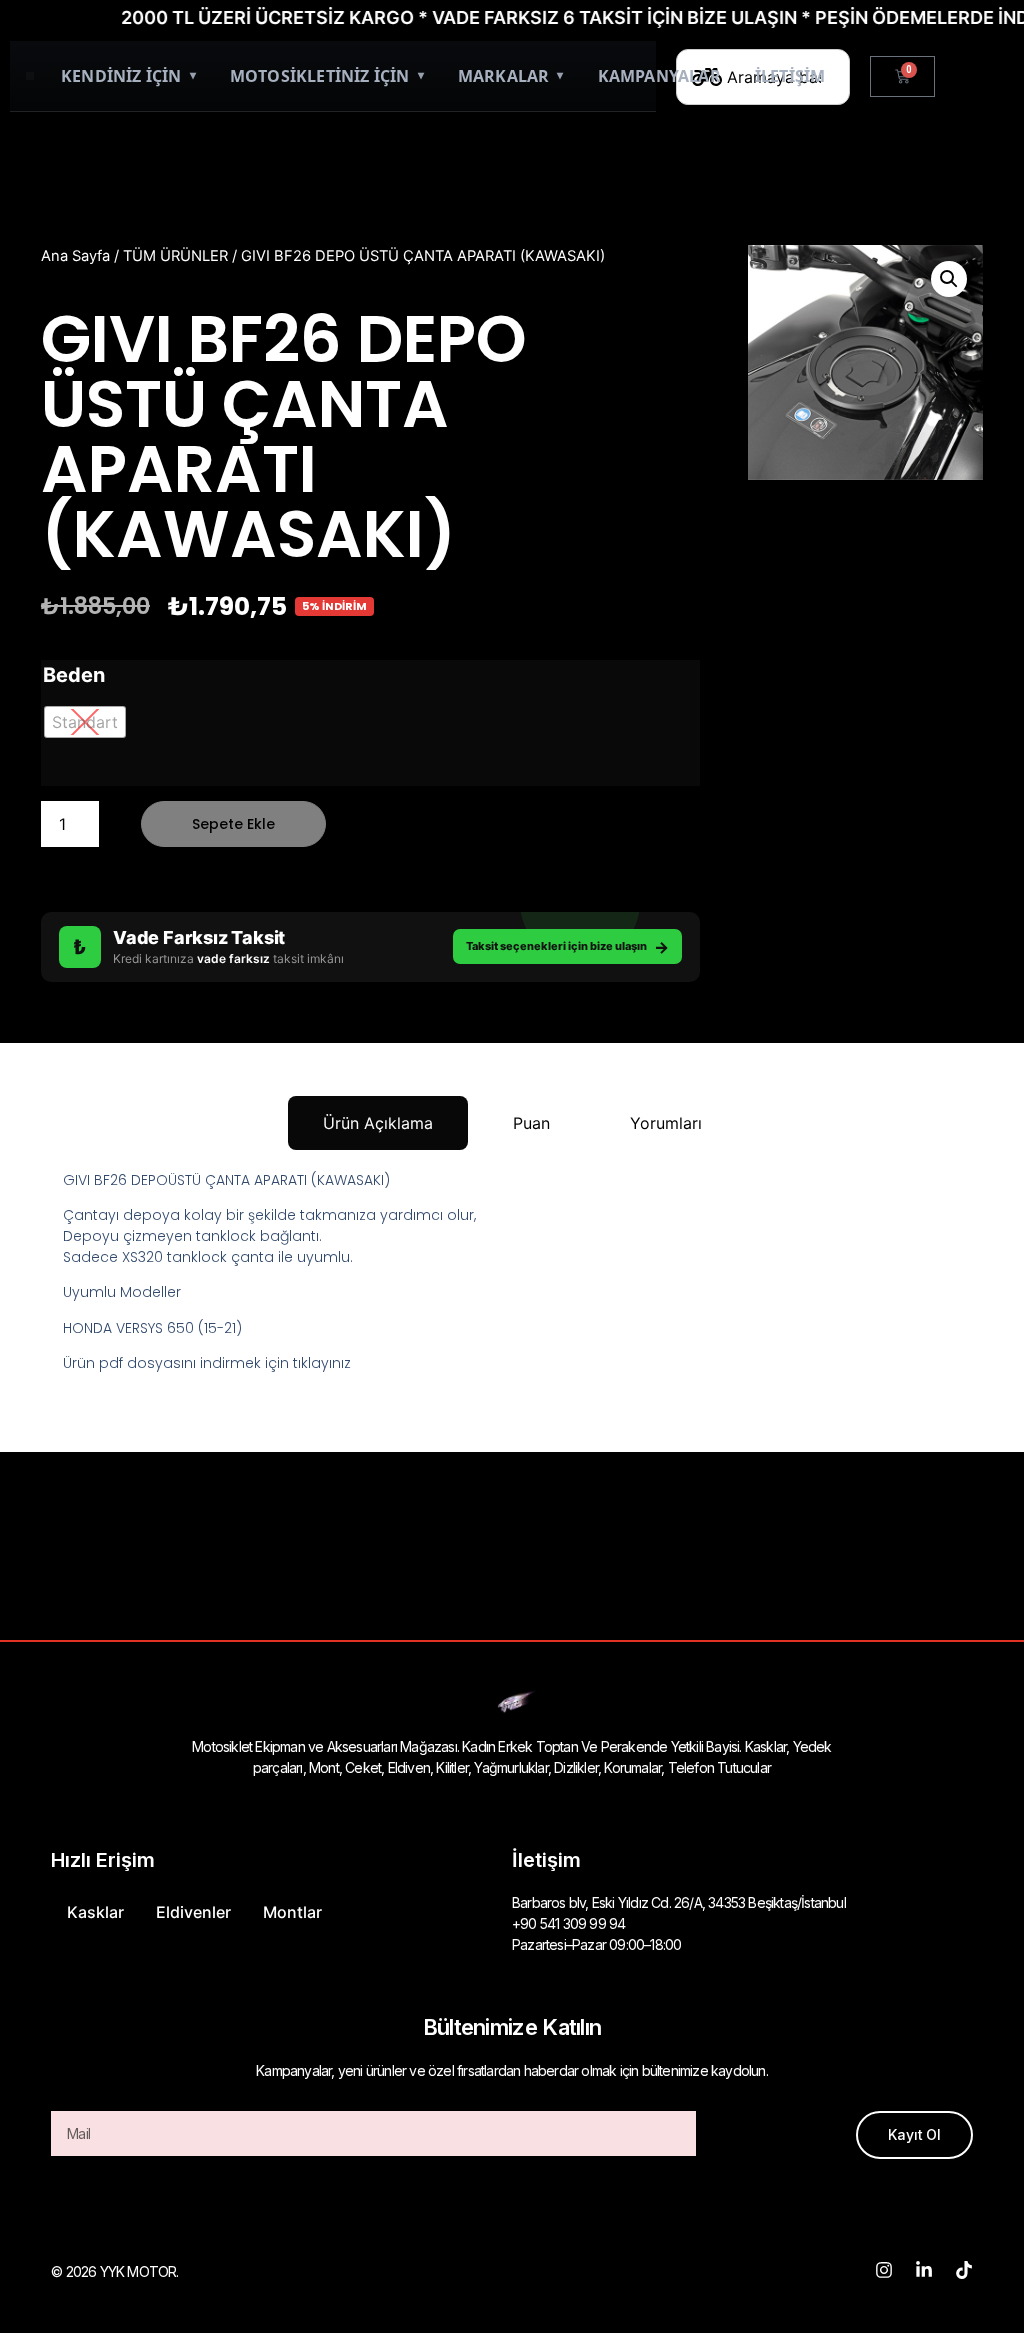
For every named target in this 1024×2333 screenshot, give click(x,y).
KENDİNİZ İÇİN (128, 76)
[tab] (378, 1123)
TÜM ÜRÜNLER (175, 256)
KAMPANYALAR (659, 76)
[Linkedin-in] (924, 2270)
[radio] (85, 722)
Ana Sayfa (75, 256)
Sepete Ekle (233, 824)
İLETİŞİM (790, 76)
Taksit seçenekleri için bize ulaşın (567, 947)
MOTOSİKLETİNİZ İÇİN (327, 76)
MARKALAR (511, 76)
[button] (949, 279)
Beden (74, 675)
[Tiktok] (964, 2270)
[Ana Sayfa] (30, 76)
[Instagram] (884, 2270)
